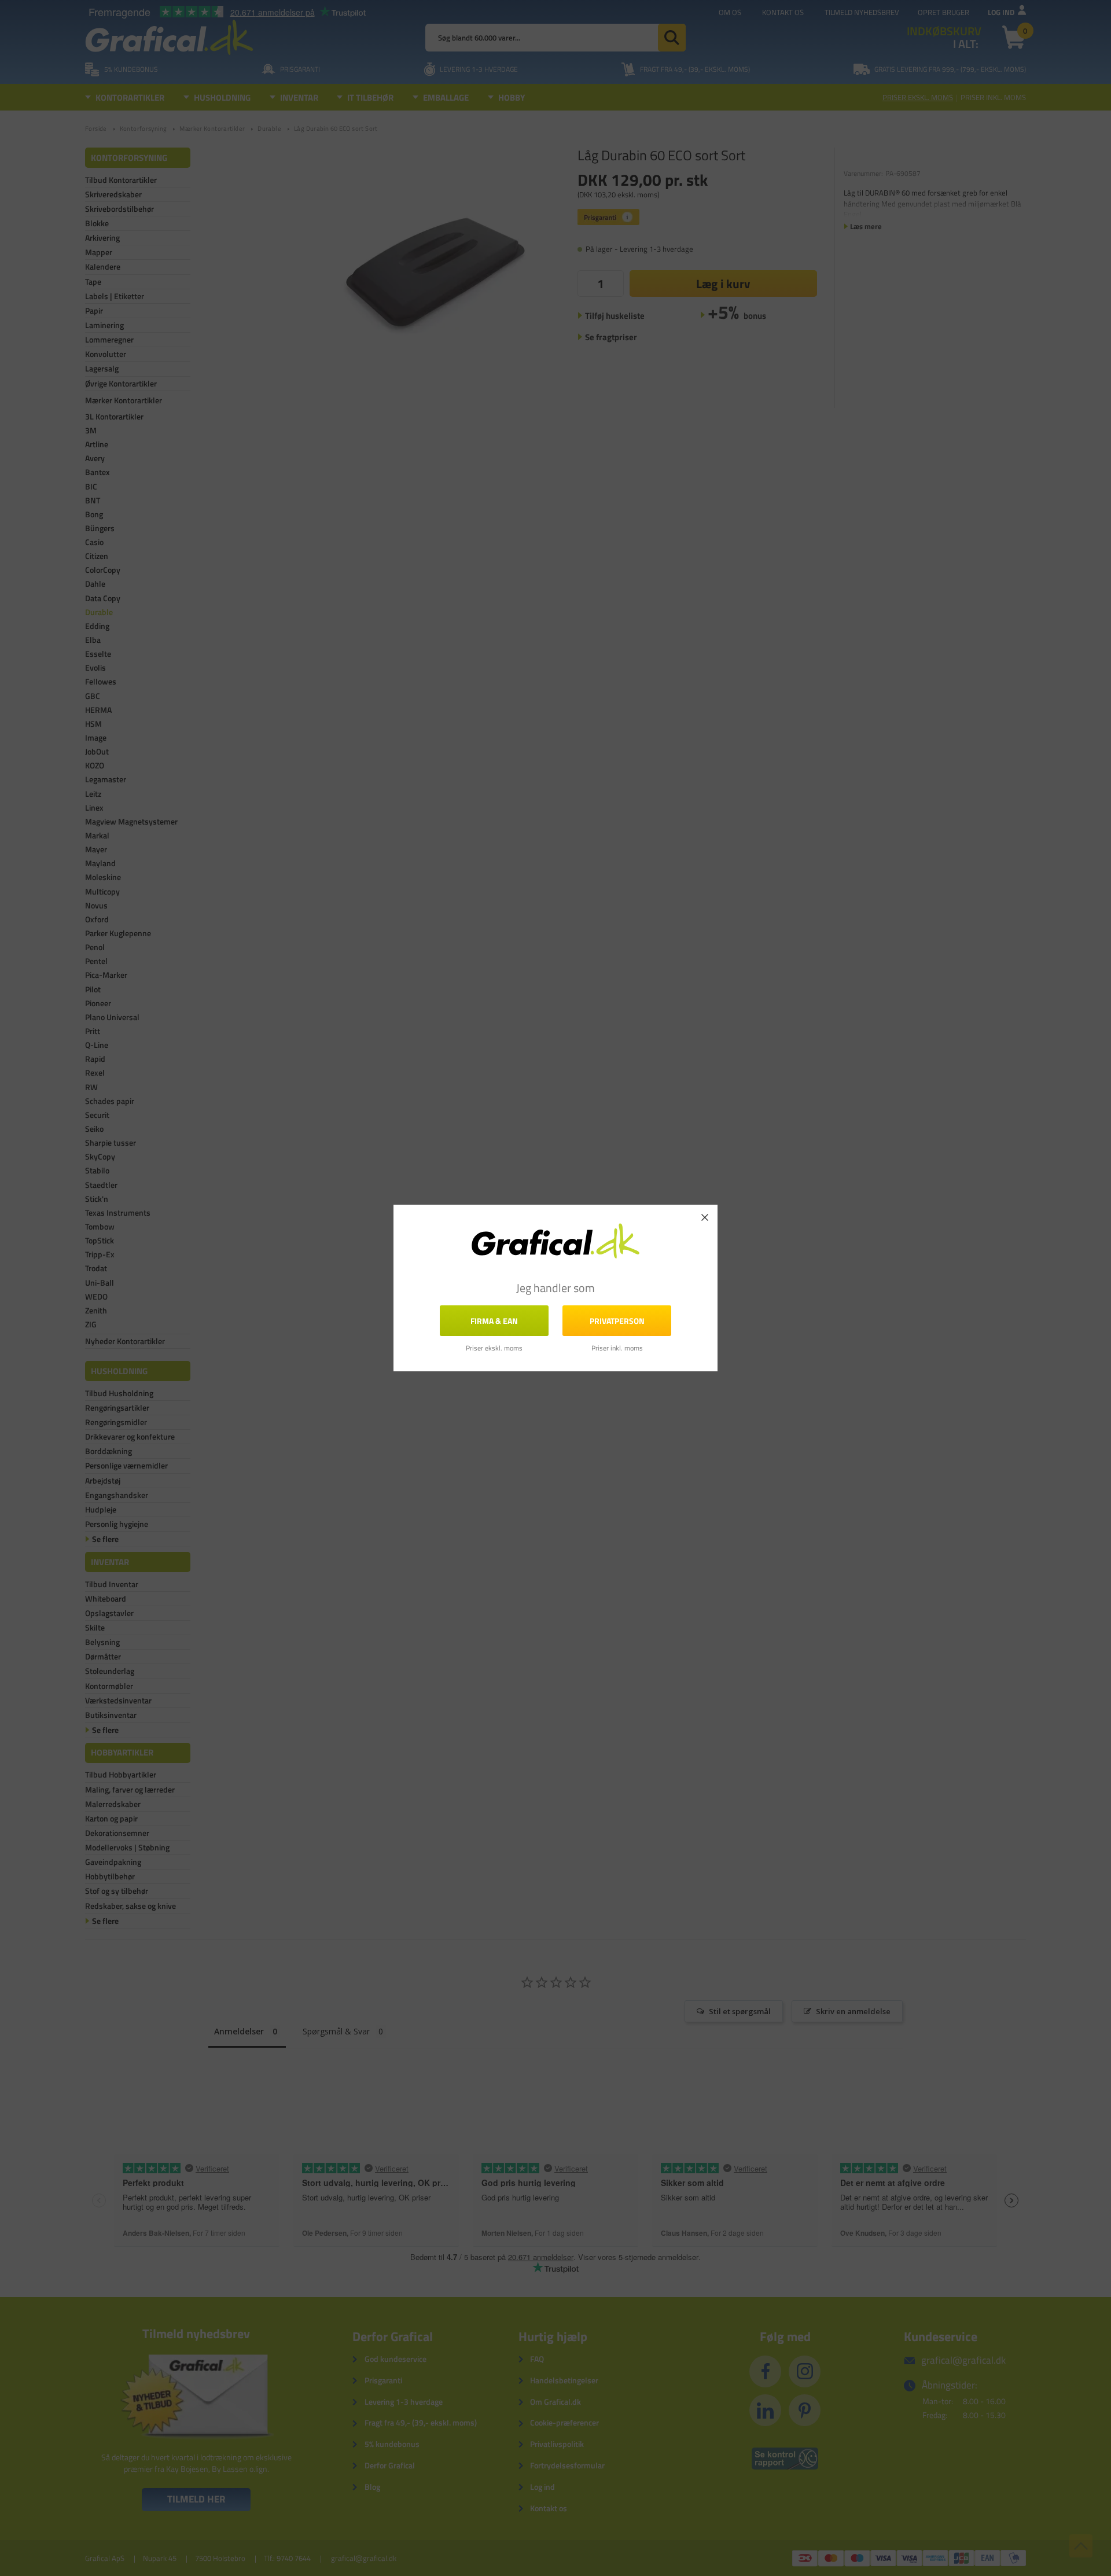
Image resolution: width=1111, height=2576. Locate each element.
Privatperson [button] (617, 1321)
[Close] (705, 1217)
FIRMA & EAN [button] (494, 1321)
